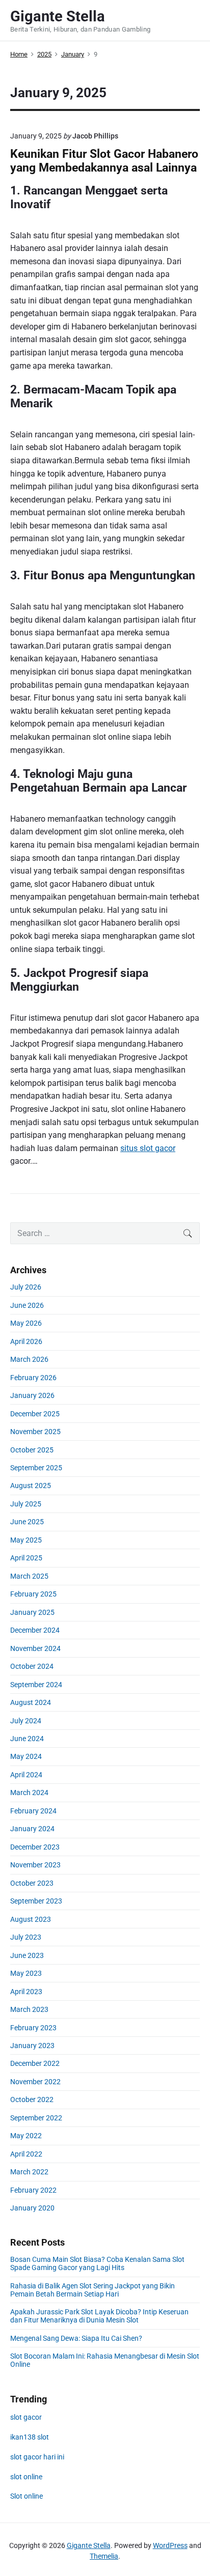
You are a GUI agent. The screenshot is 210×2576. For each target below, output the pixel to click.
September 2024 (36, 1685)
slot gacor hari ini (37, 2457)
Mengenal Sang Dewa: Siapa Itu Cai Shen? (76, 2338)
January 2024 (32, 1829)
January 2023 (32, 2046)
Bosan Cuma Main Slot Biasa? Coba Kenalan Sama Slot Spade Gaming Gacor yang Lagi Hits (97, 2263)
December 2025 (35, 1414)
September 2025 (36, 1468)
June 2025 (27, 1522)
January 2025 (32, 1612)
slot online (26, 2477)
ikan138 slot (30, 2437)
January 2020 (32, 2208)
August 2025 (31, 1486)
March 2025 (29, 1576)
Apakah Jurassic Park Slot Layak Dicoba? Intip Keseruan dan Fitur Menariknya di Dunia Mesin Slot (99, 2316)
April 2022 (26, 2154)
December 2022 (35, 2063)
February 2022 (33, 2190)
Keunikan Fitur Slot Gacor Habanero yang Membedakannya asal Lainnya (104, 161)
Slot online (27, 2496)
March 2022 (29, 2172)
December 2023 (35, 1847)
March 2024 (29, 1793)
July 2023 (26, 1937)
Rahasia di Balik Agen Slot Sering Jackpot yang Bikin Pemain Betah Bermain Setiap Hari (93, 2290)
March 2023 (29, 2009)
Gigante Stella (89, 2545)
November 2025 (35, 1432)
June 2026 (27, 1305)
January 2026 (32, 1395)
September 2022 (36, 2118)
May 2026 (26, 1323)
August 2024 (31, 1702)
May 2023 (26, 1973)
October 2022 (32, 2099)
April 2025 (26, 1558)
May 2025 (26, 1540)
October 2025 (32, 1450)
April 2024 (26, 1775)
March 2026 (29, 1359)
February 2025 (33, 1594)
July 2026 (26, 1287)
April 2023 (26, 1992)
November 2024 (35, 1648)
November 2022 (35, 2082)
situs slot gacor (148, 1148)
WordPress (170, 2545)
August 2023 (31, 1919)
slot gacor (26, 2417)
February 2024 (33, 1811)
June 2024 (27, 1739)
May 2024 (26, 1756)
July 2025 (26, 1504)
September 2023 (36, 1901)
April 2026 (26, 1341)
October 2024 (32, 1666)
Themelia (104, 2556)
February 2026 (33, 1378)
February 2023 (33, 2028)
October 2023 (32, 1883)
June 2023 (27, 1955)
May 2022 (26, 2136)
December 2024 (35, 1630)
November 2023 (35, 1865)
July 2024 (26, 1721)
